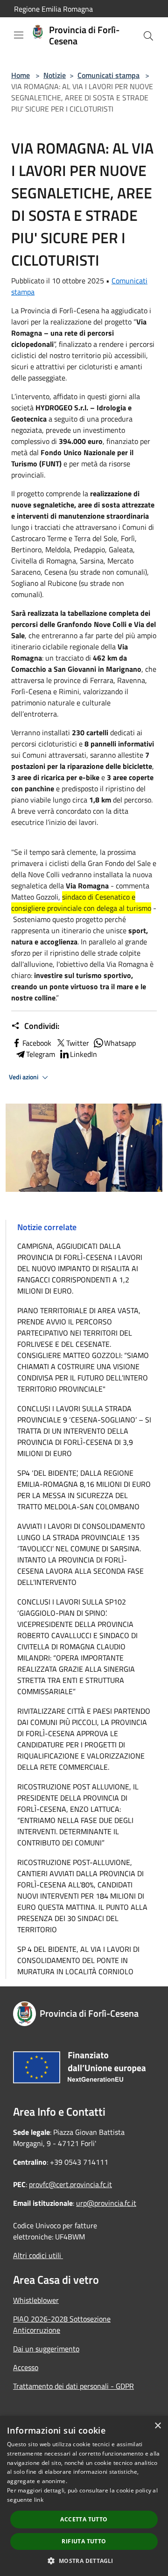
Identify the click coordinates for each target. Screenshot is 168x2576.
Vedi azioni (24, 1077)
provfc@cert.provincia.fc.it (70, 2184)
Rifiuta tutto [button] (84, 2541)
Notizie (55, 75)
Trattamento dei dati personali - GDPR (73, 2386)
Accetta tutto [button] (84, 2519)
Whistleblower (36, 2300)
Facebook (37, 1043)
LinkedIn (84, 1054)
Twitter (78, 1043)
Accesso (26, 2367)
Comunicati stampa (108, 75)
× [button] (157, 2426)
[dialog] (84, 2496)
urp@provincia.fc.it (106, 2203)
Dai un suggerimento (46, 2349)
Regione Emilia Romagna (53, 9)
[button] (84, 2561)
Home (21, 75)
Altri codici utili (38, 2255)
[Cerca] (148, 36)
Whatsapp (120, 1043)
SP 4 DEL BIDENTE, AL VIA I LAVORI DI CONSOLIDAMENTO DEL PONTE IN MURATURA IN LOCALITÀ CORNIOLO (78, 1960)
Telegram (41, 1054)
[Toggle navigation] (19, 35)
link (39, 2500)
